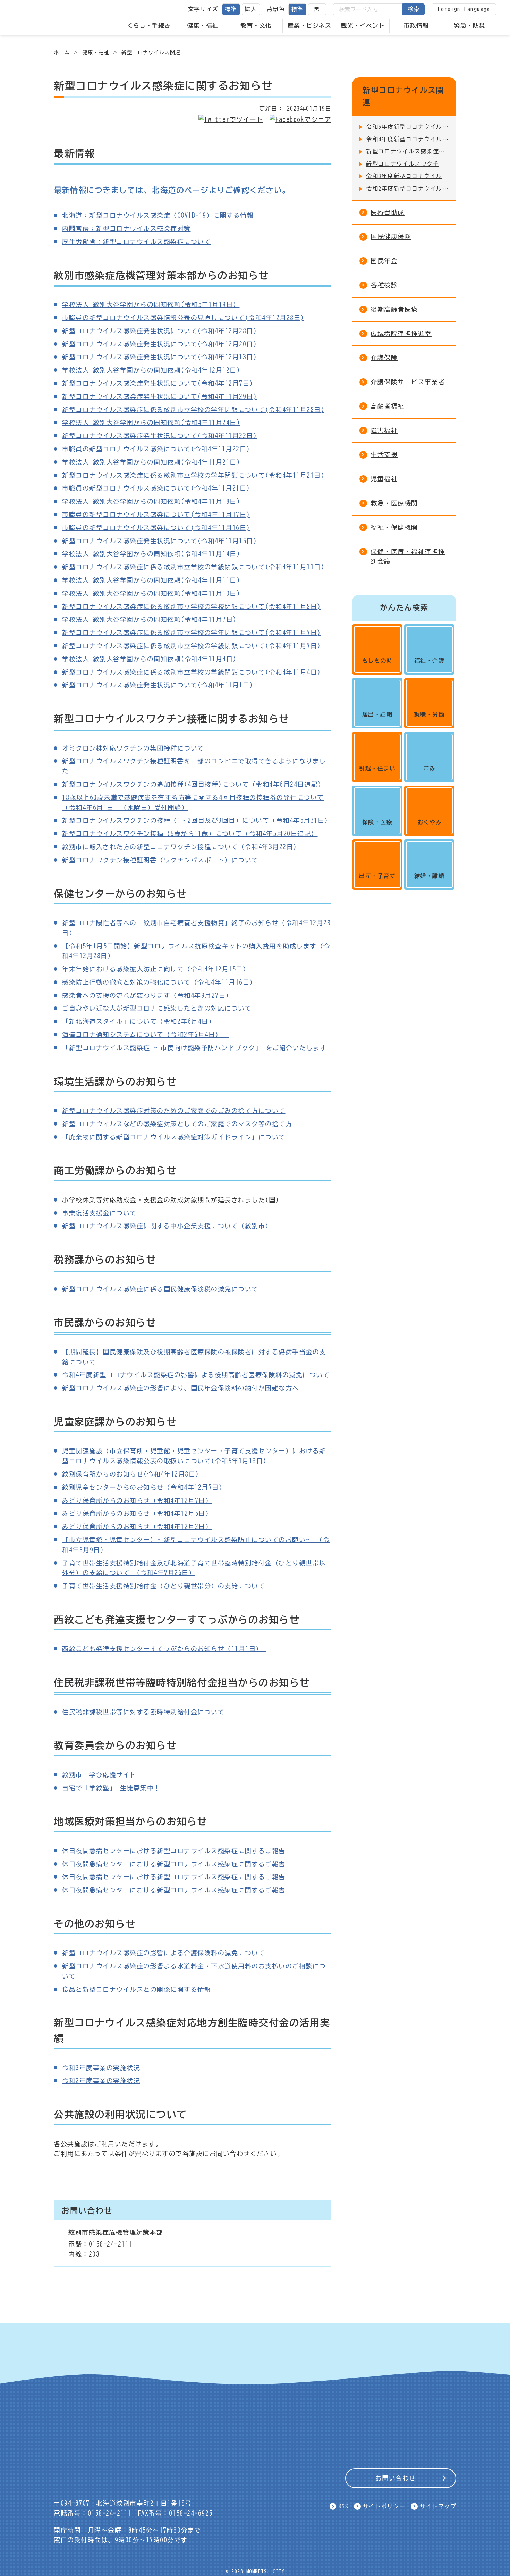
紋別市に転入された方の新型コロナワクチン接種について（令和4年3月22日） (181, 847)
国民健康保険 (391, 236)
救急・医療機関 (394, 503)
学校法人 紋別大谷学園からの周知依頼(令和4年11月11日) (151, 580)
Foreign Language (464, 9)
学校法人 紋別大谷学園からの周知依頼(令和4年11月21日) (151, 462)
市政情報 (416, 26)
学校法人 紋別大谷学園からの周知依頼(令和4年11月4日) (149, 659)
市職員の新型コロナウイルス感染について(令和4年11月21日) (156, 488)
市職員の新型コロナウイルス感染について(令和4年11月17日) (156, 515)
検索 (414, 9)
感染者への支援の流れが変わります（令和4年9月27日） (147, 995)
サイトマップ (438, 2506)
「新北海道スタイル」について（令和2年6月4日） (142, 1021)
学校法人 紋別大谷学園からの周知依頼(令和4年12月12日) (151, 370)
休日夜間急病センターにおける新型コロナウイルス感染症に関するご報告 (176, 1851)
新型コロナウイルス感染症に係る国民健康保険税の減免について (160, 1289)
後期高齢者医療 (394, 309)
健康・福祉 (203, 26)
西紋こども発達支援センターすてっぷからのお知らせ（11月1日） (164, 1649)
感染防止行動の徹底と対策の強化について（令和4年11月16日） (159, 982)
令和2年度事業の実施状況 (101, 2081)
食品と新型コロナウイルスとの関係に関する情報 (137, 1989)
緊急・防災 (470, 26)
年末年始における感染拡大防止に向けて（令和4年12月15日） (156, 969)
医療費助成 (388, 212)
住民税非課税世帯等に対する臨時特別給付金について (143, 1712)
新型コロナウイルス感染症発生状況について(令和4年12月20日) (159, 344)
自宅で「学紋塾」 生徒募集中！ (111, 1788)
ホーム (62, 52)
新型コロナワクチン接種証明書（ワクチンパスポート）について (160, 860)
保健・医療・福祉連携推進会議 (408, 557)
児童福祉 (384, 479)
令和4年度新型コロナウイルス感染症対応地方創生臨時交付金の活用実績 (407, 139)
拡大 (251, 9)
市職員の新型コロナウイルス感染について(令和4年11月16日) (156, 528)
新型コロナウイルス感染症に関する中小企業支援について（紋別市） (167, 1226)
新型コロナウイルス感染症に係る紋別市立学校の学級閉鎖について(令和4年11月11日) (193, 567)
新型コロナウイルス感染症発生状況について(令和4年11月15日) (159, 541)
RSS (344, 2506)
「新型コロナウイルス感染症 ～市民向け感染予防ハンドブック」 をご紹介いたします (194, 1048)
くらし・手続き (149, 26)
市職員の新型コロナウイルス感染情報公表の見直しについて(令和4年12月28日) (183, 318)
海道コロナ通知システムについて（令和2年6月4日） (145, 1035)
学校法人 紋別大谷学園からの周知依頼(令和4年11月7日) (149, 619)
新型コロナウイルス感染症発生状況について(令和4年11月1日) (158, 685)
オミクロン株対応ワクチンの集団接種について (133, 748)
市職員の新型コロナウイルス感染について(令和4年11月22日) (156, 449)
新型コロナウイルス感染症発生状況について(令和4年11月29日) (159, 396)
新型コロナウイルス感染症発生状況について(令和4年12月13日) (159, 357)
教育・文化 (256, 26)
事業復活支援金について (101, 1213)
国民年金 (384, 261)
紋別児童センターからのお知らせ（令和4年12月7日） (144, 1487)
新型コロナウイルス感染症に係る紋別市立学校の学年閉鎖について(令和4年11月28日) (193, 410)
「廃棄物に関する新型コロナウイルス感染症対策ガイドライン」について (174, 1137)
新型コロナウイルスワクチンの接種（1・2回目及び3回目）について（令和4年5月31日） (197, 820)
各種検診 (384, 285)
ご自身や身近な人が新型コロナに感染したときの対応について (157, 1008)
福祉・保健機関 (394, 527)
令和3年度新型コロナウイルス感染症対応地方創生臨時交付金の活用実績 (407, 176)
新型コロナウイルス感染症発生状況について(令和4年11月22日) (159, 436)
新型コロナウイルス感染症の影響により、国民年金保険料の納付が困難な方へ (181, 1388)
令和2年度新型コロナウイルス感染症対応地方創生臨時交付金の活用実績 (407, 189)
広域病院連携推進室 (401, 334)
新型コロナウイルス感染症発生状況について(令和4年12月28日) (159, 331)
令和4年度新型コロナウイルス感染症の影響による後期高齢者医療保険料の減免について (196, 1375)
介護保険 (384, 358)
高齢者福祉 (388, 406)
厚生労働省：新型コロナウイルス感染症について (137, 242)
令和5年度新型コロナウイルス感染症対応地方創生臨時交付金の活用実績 (407, 127)
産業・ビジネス (309, 26)
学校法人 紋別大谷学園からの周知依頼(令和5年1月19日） (151, 304)
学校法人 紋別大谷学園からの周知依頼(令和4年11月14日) (151, 554)
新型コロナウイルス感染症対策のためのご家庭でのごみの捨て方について (174, 1111)
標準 (231, 9)
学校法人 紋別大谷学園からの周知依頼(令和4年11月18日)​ (151, 501)
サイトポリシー (384, 2506)
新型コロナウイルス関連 (151, 52)
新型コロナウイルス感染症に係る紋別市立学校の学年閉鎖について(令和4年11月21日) (193, 475)
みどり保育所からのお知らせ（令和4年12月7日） (137, 1500)
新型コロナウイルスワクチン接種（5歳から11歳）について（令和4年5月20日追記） (190, 834)
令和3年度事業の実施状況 (101, 2068)
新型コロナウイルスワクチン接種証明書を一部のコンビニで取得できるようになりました (407, 164)
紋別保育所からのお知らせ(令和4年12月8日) (131, 1474)
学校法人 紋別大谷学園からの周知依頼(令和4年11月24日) (151, 423)
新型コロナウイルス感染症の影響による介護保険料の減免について (164, 1953)
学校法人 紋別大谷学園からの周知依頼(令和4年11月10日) (151, 593)
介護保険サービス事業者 (408, 382)
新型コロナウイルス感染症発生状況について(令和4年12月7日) (158, 383)
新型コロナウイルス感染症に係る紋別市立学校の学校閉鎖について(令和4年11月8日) (192, 607)
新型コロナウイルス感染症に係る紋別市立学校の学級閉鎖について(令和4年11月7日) (192, 646)
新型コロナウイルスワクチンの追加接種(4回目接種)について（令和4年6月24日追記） (193, 784)
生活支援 (384, 454)
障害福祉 (384, 430)
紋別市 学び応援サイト (99, 1775)
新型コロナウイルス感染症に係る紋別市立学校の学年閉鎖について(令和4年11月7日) (192, 633)
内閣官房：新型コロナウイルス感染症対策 (126, 228)
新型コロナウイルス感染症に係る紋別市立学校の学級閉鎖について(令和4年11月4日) (192, 672)
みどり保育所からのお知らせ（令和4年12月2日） (137, 1527)
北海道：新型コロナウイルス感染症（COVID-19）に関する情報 (158, 215)
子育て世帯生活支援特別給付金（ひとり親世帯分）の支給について (164, 1586)
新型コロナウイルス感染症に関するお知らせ (407, 151)
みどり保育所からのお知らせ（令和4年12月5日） (137, 1513)
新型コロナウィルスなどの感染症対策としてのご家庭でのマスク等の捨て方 (177, 1124)
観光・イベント (363, 26)
